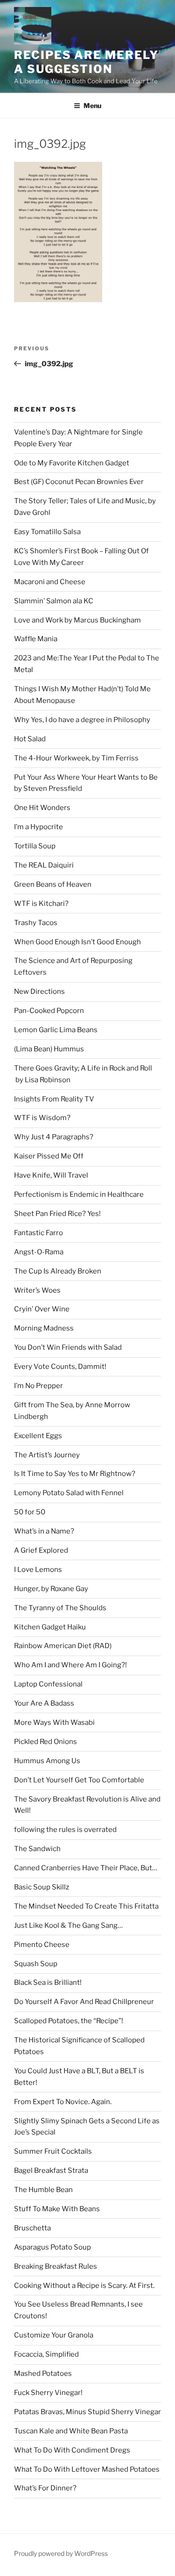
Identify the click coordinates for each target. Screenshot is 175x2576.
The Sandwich (37, 1849)
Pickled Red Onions (45, 1742)
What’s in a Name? (44, 1531)
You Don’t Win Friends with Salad (68, 1347)
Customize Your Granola (54, 2335)
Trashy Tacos (36, 923)
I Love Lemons (38, 1570)
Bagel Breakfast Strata (51, 2171)
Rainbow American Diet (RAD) (63, 1646)
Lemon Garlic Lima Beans (56, 1030)
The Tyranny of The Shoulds (60, 1608)
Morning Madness (44, 1328)
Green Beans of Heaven (53, 884)
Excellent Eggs (38, 1436)
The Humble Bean (43, 2190)
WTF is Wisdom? (42, 1118)
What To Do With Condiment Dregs (72, 2450)
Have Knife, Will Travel (51, 1175)
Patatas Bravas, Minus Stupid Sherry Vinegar (87, 2412)
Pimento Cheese (42, 1945)
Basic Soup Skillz (42, 1887)
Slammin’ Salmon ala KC (54, 601)
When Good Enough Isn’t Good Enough (77, 942)
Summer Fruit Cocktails (53, 2151)
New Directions (39, 991)
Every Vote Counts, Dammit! (60, 1367)
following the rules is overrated (65, 1830)
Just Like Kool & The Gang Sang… (68, 1925)
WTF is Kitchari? (41, 904)
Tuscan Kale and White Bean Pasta (71, 2431)
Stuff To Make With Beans (57, 2209)
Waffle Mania (36, 639)
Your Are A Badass (44, 1703)
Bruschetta (32, 2228)
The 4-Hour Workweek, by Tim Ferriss (76, 758)
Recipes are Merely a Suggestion (86, 62)
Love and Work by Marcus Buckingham (77, 620)
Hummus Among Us (47, 1761)
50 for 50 (30, 1512)
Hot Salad (30, 739)
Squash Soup (36, 1964)
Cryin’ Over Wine (42, 1309)
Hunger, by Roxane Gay (51, 1589)
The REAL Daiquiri (44, 865)
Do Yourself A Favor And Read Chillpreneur (84, 2002)
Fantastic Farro (38, 1233)
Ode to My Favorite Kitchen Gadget (72, 463)
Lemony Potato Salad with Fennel (69, 1493)
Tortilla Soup (35, 846)
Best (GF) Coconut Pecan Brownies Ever (79, 482)
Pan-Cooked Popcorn (49, 1011)
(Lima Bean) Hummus (49, 1049)
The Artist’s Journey (47, 1455)
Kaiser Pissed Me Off (49, 1156)
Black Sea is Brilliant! (48, 1983)
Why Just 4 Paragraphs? (54, 1137)
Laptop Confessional (48, 1684)
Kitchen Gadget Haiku (50, 1627)
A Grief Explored (41, 1550)
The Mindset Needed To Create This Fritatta (86, 1906)
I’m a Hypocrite (38, 827)
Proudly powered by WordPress (61, 2553)
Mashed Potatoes (43, 2373)
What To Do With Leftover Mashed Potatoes (87, 2469)
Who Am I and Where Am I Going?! (70, 1665)
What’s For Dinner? (45, 2488)
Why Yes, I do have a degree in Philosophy (82, 720)
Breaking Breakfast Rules (56, 2266)
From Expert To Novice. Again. (63, 2102)
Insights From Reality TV (54, 1099)
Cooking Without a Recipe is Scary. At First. (84, 2286)
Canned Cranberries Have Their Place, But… (86, 1868)
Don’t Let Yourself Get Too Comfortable (79, 1780)
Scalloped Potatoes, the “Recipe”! (69, 2021)
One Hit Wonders (42, 808)
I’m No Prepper (38, 1386)
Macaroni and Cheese (50, 582)
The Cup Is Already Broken (58, 1271)
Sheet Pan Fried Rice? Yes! (57, 1214)
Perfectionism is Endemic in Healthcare (79, 1194)
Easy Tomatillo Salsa (47, 532)
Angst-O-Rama (39, 1252)
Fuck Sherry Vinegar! (48, 2393)
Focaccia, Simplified (46, 2354)
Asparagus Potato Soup (52, 2247)
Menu (92, 105)
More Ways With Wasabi (54, 1722)
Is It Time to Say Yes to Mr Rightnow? (75, 1474)
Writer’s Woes (37, 1290)
